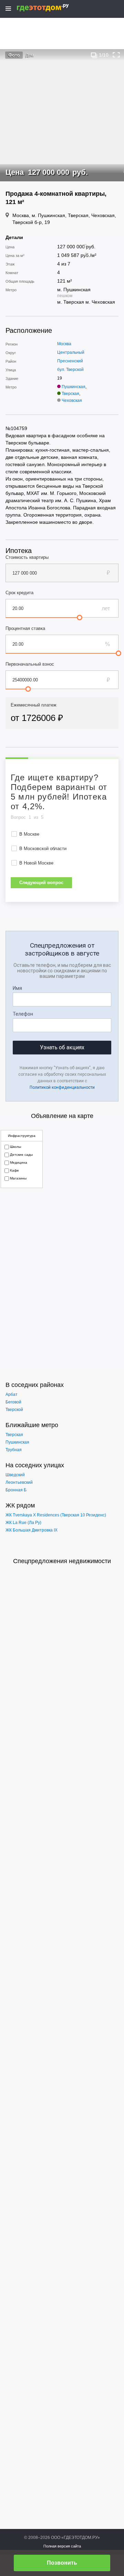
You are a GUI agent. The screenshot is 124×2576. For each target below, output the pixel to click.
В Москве (29, 834)
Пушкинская (74, 387)
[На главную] (50, 8)
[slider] (80, 618)
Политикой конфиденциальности (62, 1087)
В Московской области (43, 849)
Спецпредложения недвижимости (62, 1561)
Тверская (70, 394)
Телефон (23, 1014)
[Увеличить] (116, 55)
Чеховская (72, 400)
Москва (64, 344)
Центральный (71, 352)
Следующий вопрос (41, 883)
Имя (17, 988)
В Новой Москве (36, 863)
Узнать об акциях (62, 1047)
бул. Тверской (70, 370)
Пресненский (70, 361)
